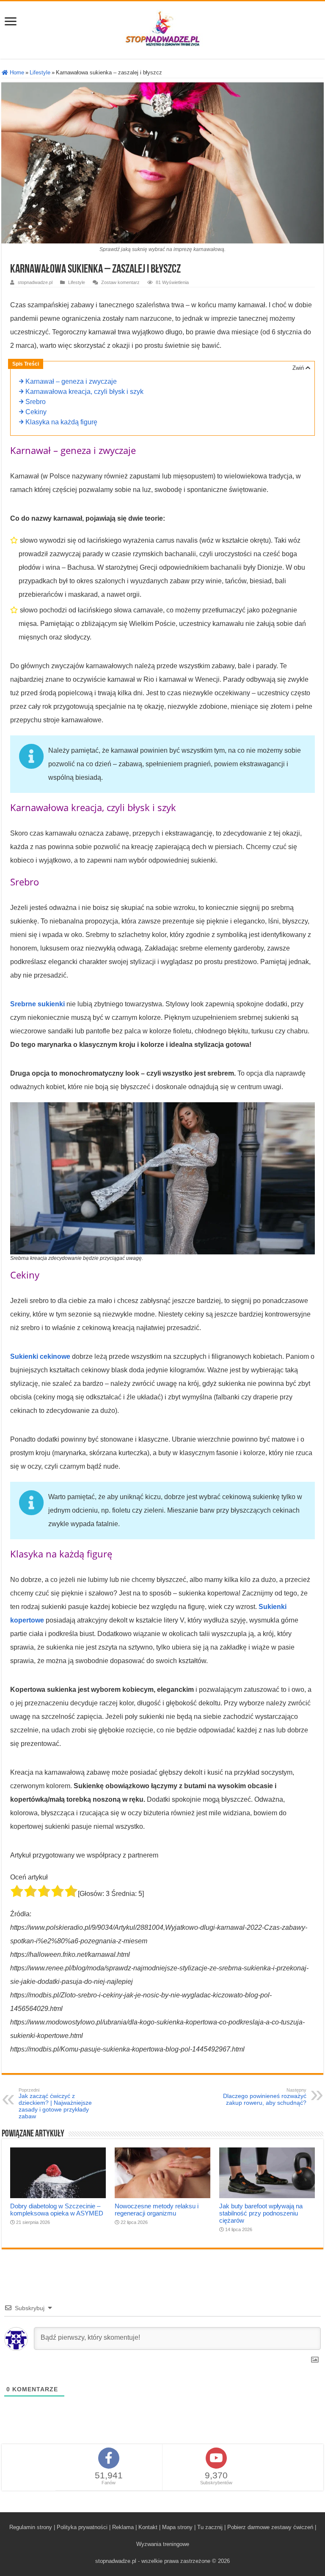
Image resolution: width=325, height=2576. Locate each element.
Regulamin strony (31, 2527)
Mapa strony (177, 2527)
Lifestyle (40, 72)
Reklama (123, 2527)
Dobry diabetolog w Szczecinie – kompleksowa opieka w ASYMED (57, 2210)
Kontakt (148, 2527)
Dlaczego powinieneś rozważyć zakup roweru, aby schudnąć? (265, 2097)
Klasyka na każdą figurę (61, 422)
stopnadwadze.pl (35, 282)
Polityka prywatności (82, 2527)
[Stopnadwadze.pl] (162, 28)
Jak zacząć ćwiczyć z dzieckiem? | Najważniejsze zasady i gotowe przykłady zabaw (55, 2103)
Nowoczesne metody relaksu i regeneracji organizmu (157, 2210)
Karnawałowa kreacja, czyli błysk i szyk (84, 392)
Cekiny (36, 412)
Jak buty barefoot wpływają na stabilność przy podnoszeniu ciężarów (261, 2213)
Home (16, 72)
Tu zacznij (210, 2527)
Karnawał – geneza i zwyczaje (71, 382)
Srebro (36, 402)
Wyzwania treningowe (163, 2544)
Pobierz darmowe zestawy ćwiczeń (270, 2527)
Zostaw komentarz (120, 282)
